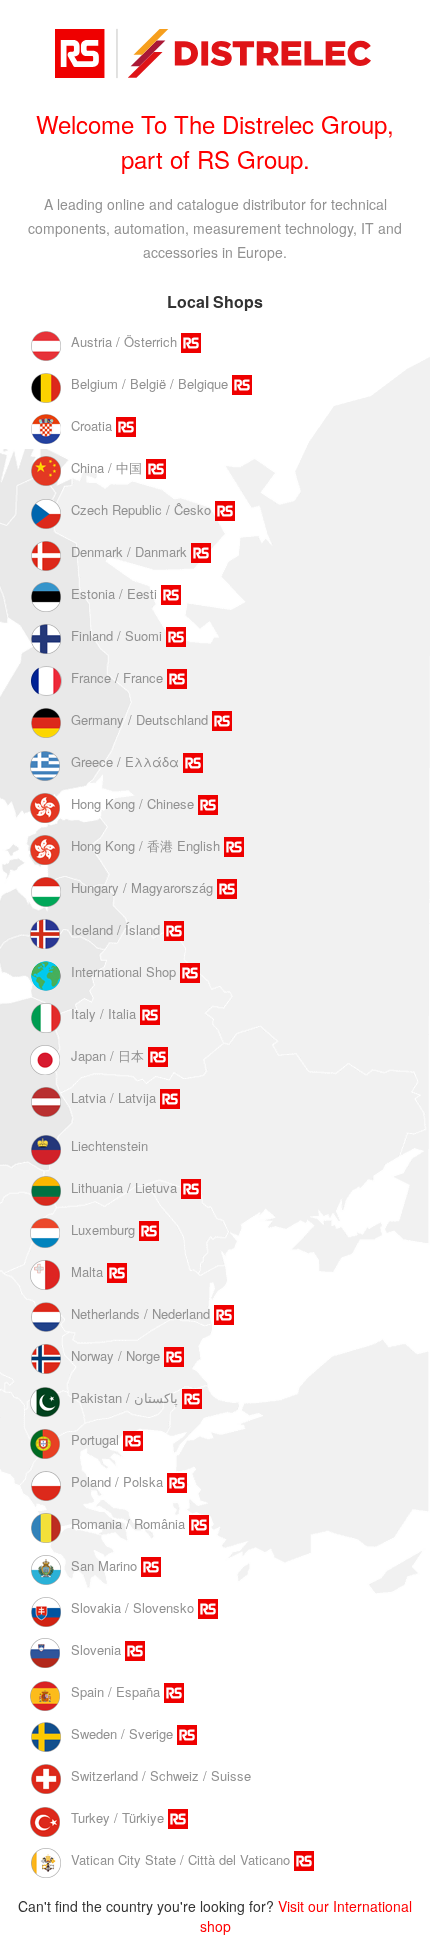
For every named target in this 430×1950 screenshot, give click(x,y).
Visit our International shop (306, 1916)
